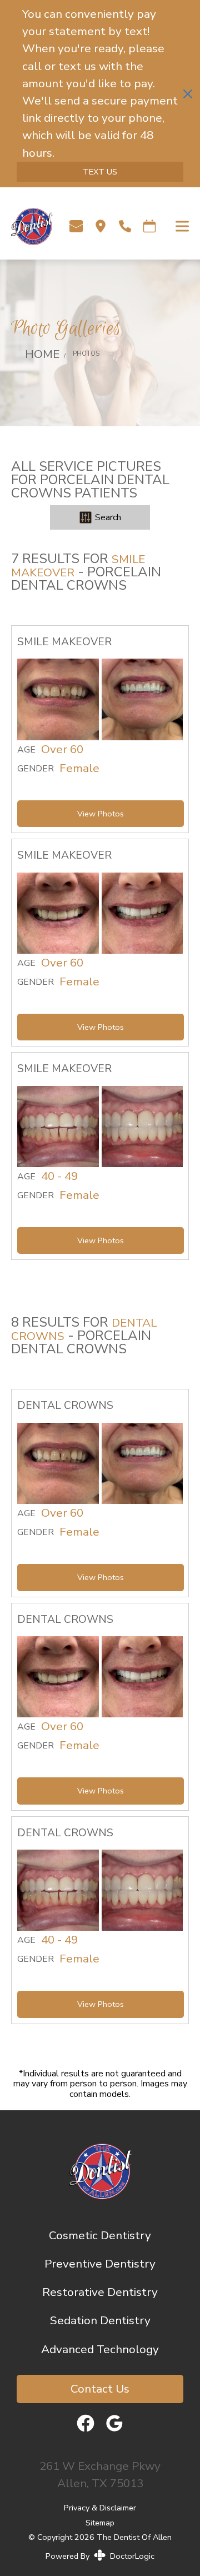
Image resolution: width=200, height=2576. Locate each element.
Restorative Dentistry (100, 2292)
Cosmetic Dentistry (100, 2235)
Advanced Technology (100, 2349)
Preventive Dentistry (100, 2264)
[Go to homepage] (26, 226)
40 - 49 (59, 1177)
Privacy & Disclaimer (100, 2508)
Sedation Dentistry (100, 2320)
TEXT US (100, 172)
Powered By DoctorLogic (100, 2556)
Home (42, 354)
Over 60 (62, 750)
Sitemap (100, 2522)
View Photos (101, 814)
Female (79, 769)
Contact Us (100, 2389)
